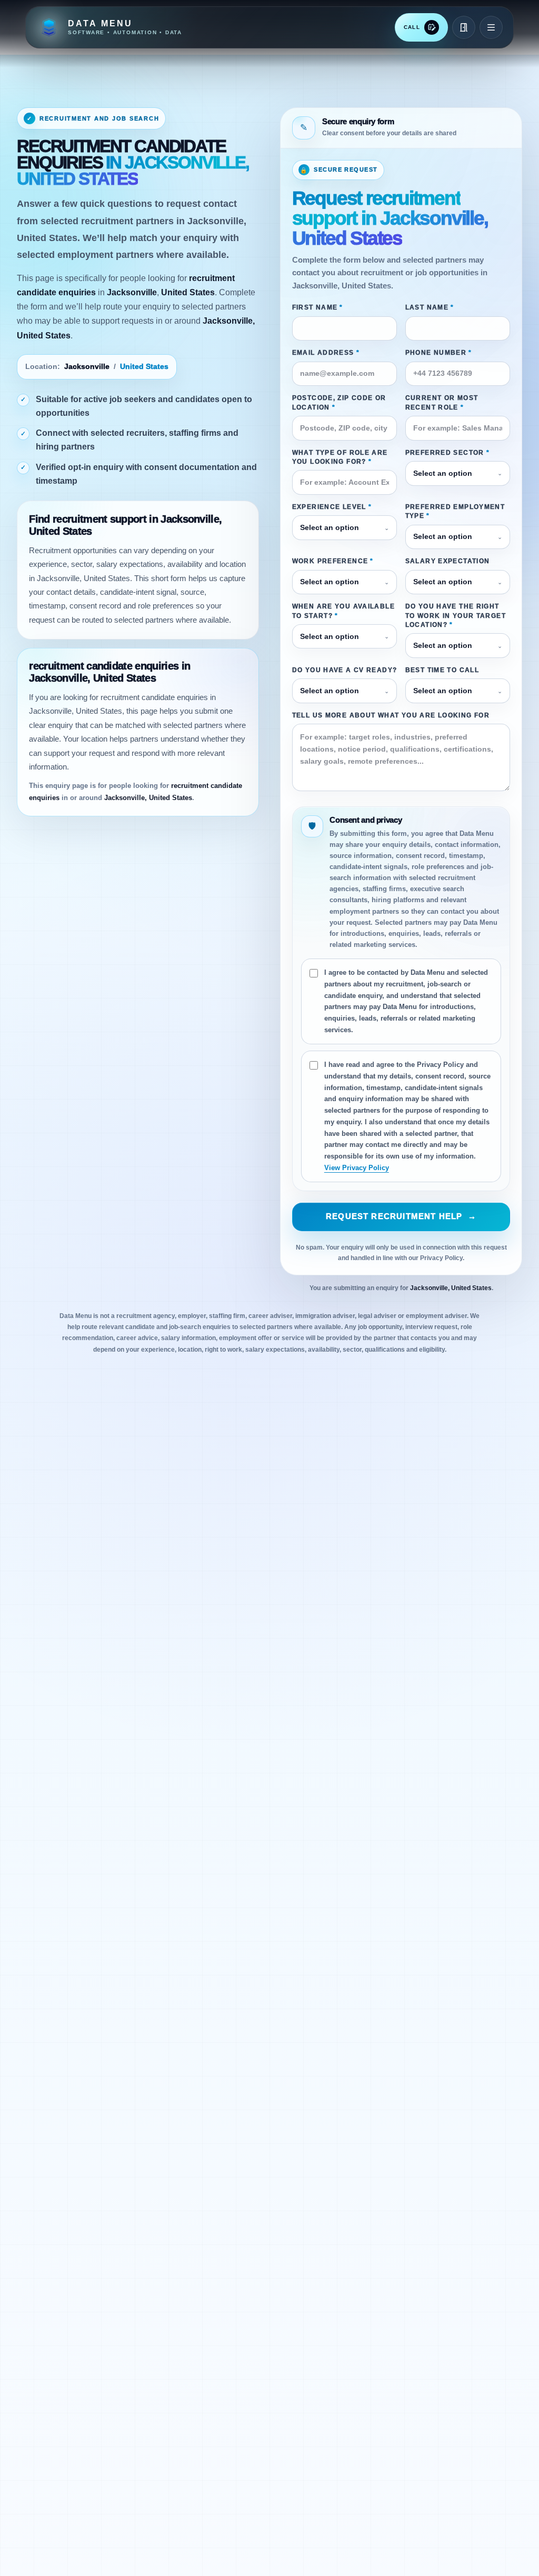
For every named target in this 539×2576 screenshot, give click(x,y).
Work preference (333, 561)
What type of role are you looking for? (340, 457)
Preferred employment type (455, 511)
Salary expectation (448, 561)
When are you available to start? (343, 611)
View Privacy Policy (357, 1168)
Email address (326, 353)
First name (318, 307)
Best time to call (442, 670)
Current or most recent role (442, 402)
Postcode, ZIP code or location (339, 402)
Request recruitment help (401, 1216)
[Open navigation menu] (491, 27)
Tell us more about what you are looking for (391, 715)
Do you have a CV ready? (345, 670)
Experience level (332, 507)
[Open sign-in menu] (464, 27)
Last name (430, 307)
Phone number (439, 353)
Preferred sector (448, 453)
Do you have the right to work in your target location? (456, 616)
